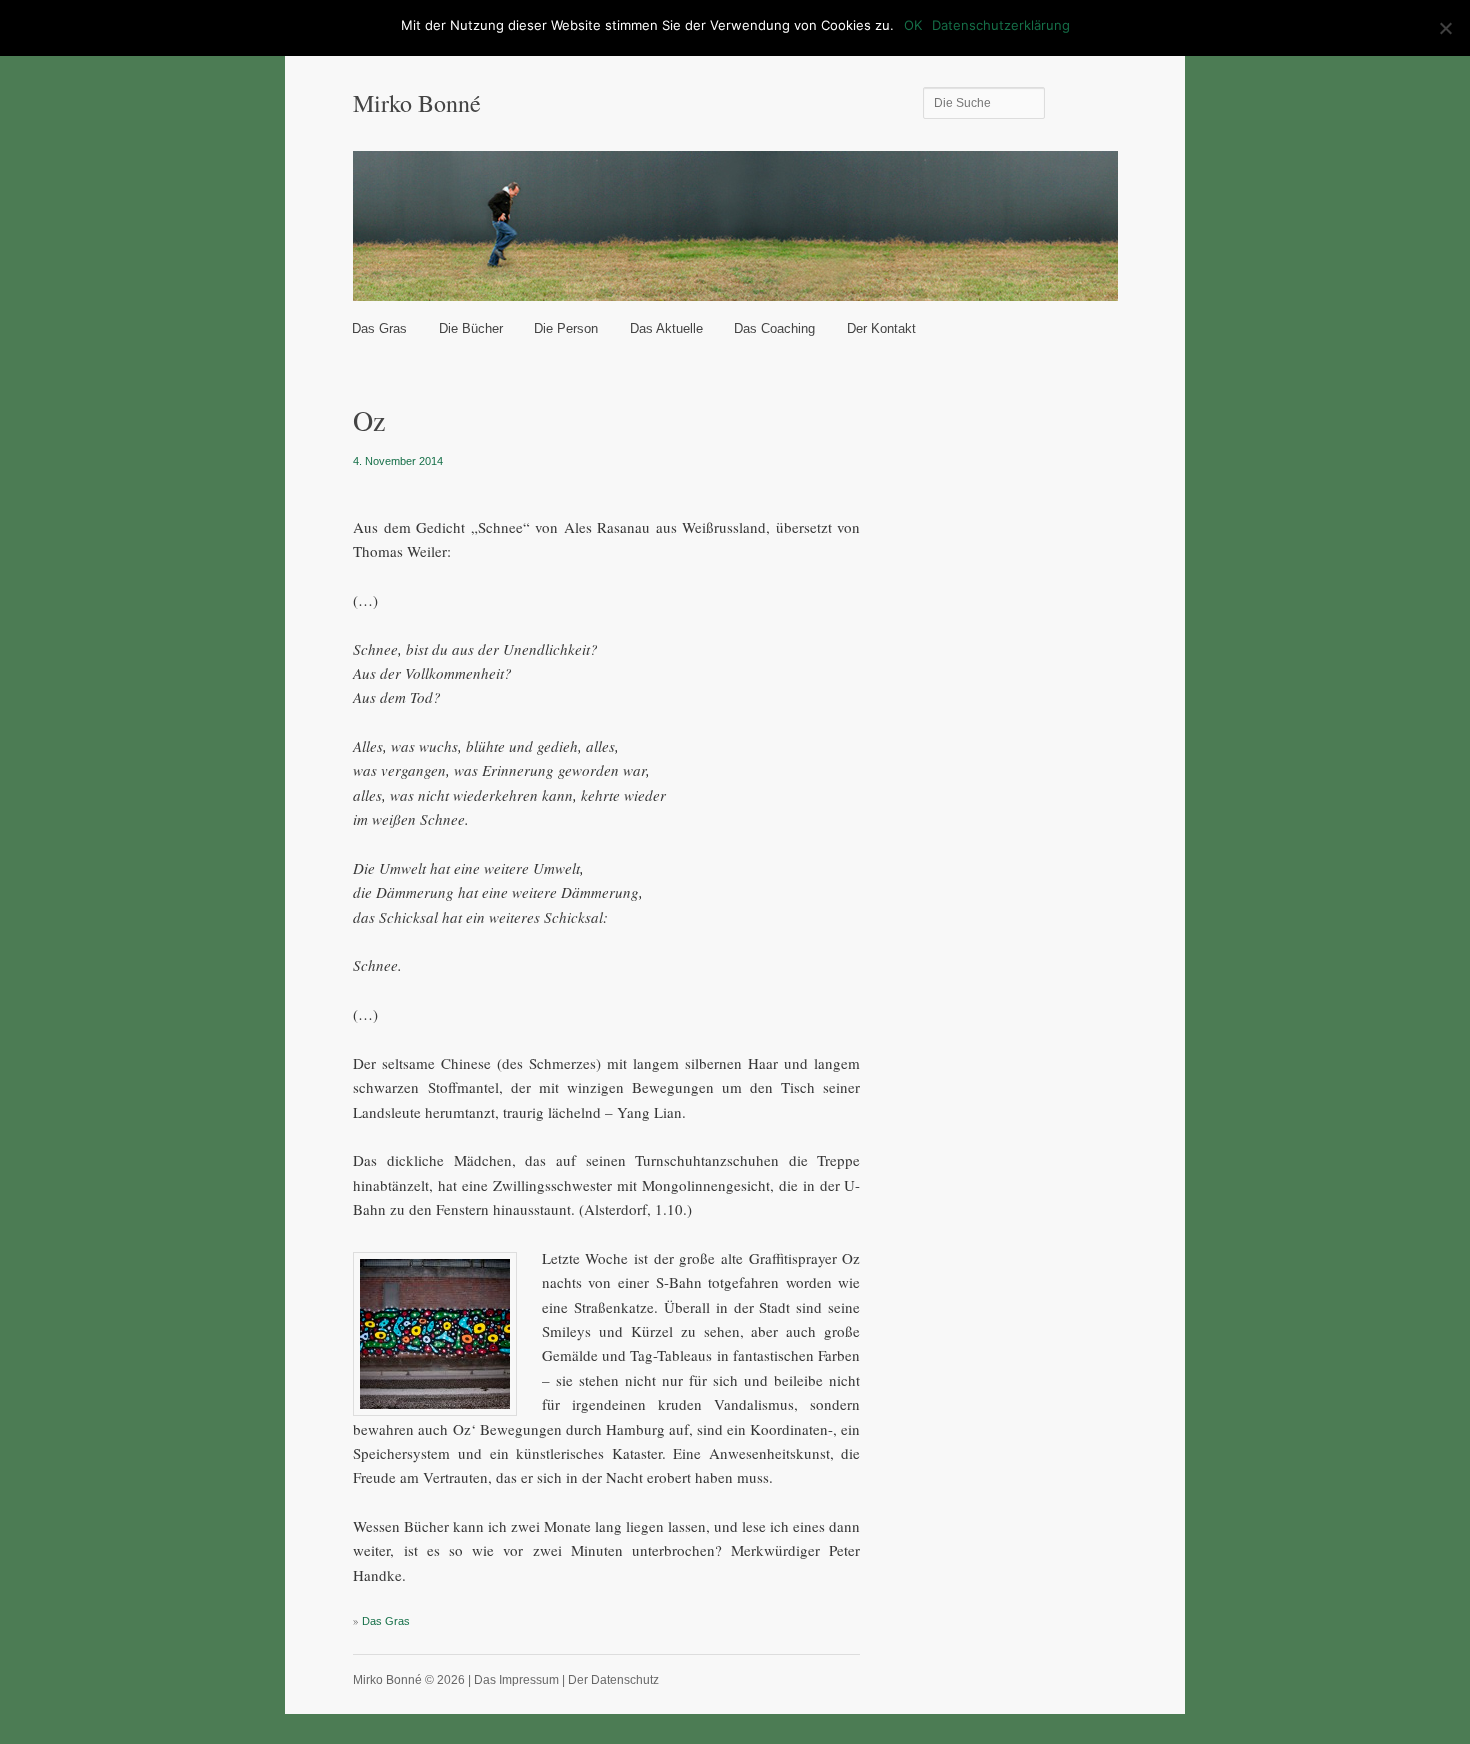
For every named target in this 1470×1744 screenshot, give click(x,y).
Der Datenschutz (613, 1680)
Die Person (566, 328)
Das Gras (379, 328)
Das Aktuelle (666, 328)
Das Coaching (774, 328)
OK (913, 25)
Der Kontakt (881, 328)
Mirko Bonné (417, 103)
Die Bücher (471, 328)
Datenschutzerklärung (1001, 25)
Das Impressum (516, 1680)
